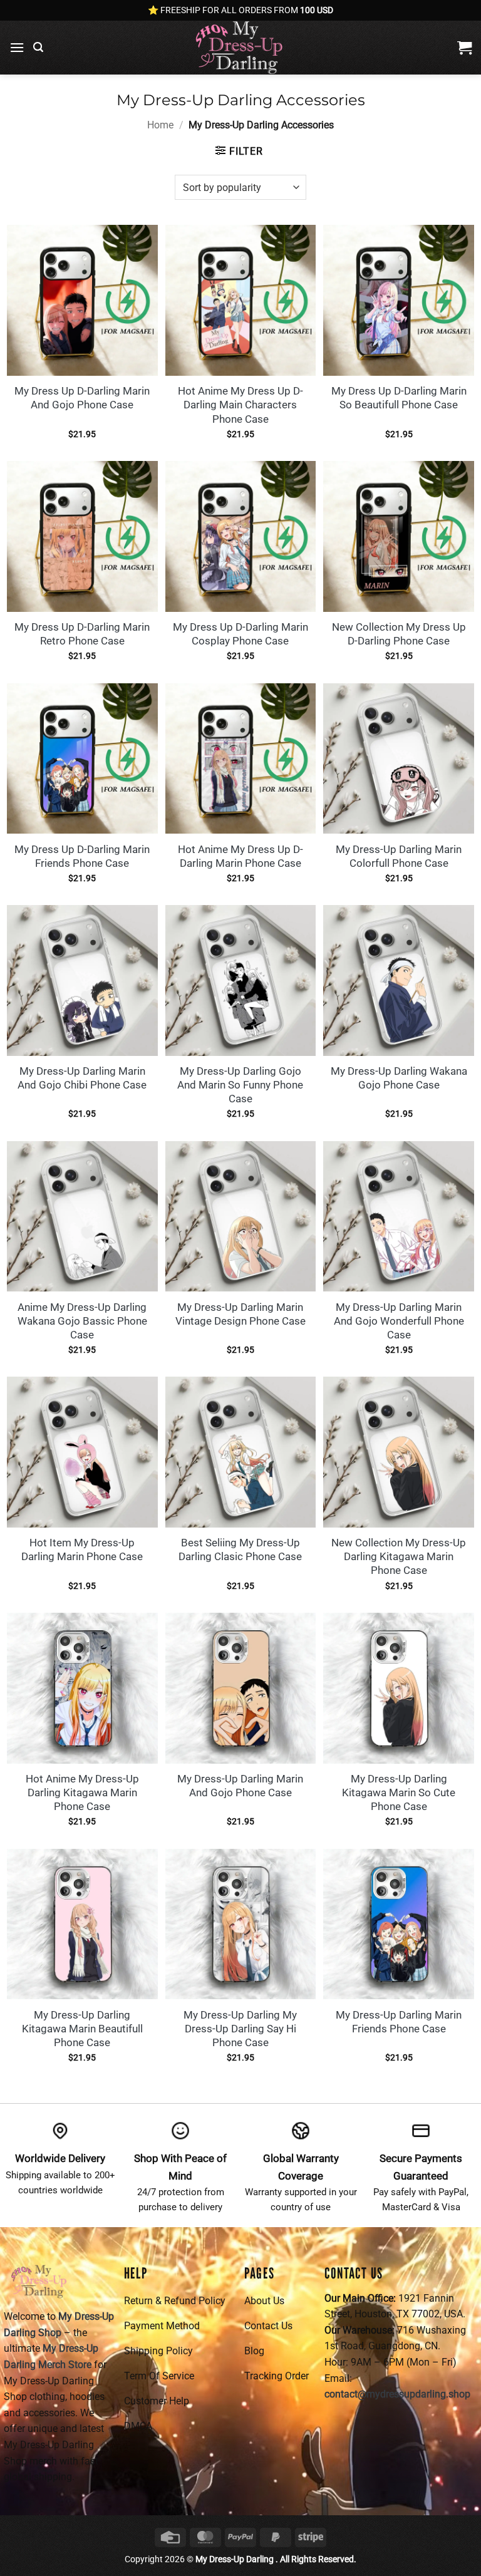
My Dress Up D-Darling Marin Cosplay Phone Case (240, 634)
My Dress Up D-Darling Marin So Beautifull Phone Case (399, 398)
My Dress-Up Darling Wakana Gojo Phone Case (399, 1078)
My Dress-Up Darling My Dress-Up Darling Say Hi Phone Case (240, 2029)
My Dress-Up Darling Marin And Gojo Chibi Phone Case (82, 1078)
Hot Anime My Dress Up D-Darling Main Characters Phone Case (240, 405)
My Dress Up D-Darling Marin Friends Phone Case (82, 856)
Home (160, 125)
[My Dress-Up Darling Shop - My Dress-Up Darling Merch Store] (240, 48)
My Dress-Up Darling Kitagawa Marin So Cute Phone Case (399, 1792)
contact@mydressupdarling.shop (397, 2394)
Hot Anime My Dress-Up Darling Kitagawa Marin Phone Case (82, 1792)
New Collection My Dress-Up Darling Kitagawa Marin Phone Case (399, 1556)
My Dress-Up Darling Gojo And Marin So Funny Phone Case (240, 1085)
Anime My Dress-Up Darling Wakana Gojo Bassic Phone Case (82, 1321)
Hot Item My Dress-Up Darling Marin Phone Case (82, 1549)
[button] (17, 47)
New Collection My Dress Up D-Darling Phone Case (399, 634)
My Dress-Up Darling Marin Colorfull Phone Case (399, 856)
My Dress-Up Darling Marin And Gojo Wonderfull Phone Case (399, 1321)
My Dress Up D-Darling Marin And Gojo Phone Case (82, 398)
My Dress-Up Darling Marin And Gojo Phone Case (240, 1786)
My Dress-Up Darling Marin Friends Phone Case (399, 2022)
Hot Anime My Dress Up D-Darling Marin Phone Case (240, 856)
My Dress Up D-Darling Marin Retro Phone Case (82, 634)
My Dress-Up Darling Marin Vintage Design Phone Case (240, 1314)
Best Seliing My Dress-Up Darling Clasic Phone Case (240, 1549)
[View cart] (464, 48)
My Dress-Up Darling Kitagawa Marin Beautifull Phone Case (82, 2029)
